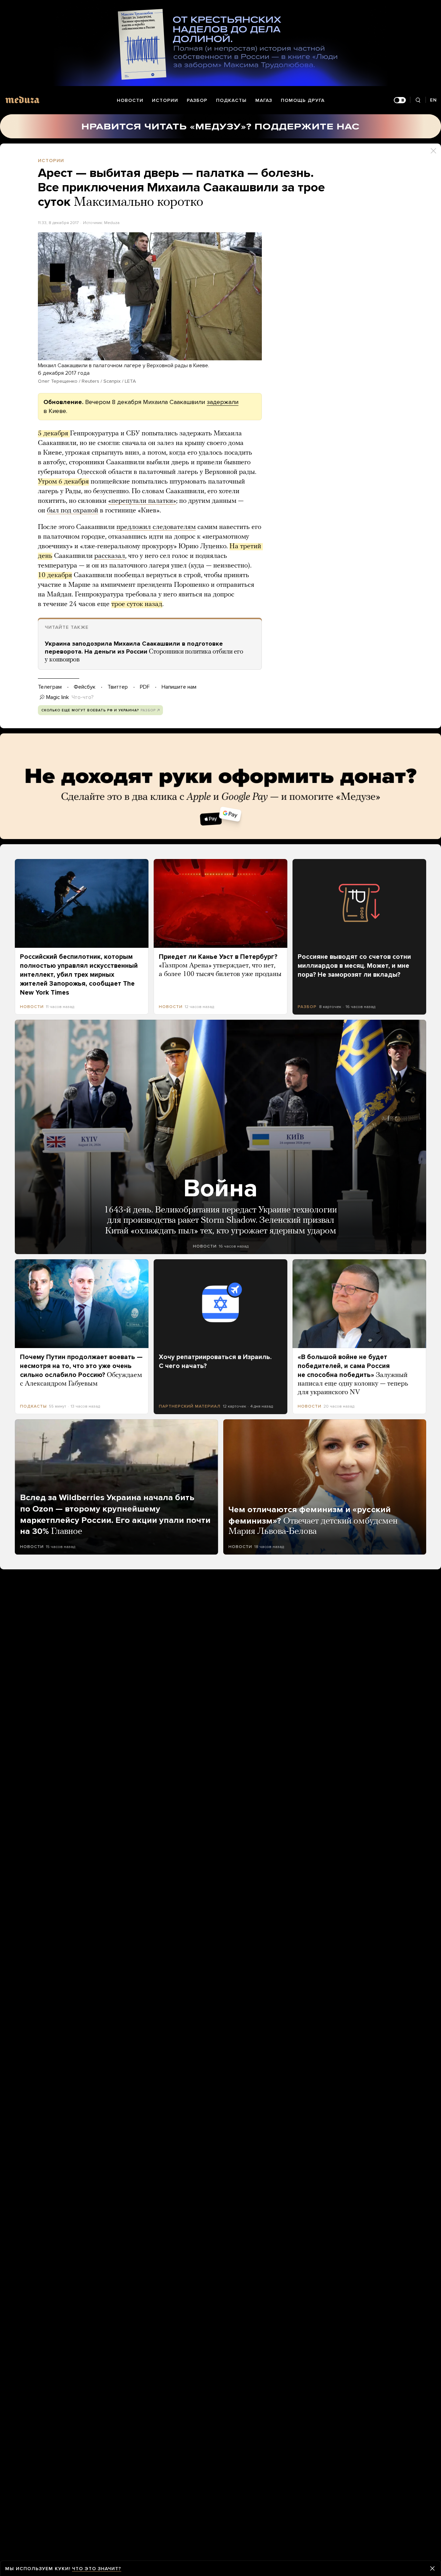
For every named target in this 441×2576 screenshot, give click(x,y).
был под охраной (73, 511)
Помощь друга (303, 100)
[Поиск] (418, 100)
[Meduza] (22, 100)
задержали (223, 402)
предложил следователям (156, 527)
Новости (130, 100)
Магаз (264, 100)
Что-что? (83, 697)
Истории (165, 100)
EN (433, 100)
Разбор (197, 100)
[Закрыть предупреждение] (432, 2568)
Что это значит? (97, 2569)
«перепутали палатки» (142, 501)
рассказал (110, 556)
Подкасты (231, 100)
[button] (150, 296)
